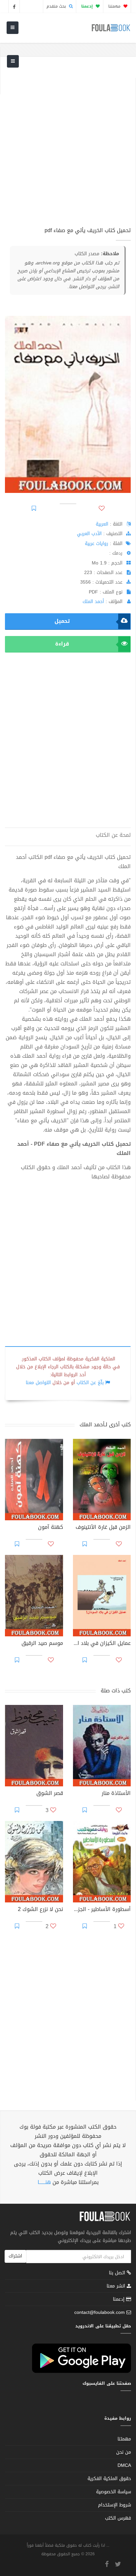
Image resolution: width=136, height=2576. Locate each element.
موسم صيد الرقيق (42, 1644)
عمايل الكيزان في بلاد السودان (102, 1644)
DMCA (124, 2465)
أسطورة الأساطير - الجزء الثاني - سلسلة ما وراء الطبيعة (102, 1910)
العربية (102, 524)
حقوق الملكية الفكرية (109, 2479)
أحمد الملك (93, 602)
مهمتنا (115, 6)
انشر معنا (117, 2286)
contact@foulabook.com (100, 2312)
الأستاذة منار (116, 1794)
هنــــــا (44, 2182)
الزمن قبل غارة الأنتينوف (103, 1528)
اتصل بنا (118, 2273)
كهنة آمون (51, 1528)
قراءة (62, 644)
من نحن (124, 2452)
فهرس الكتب (118, 2518)
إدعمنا (119, 2299)
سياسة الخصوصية (114, 2492)
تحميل (62, 621)
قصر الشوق (50, 1794)
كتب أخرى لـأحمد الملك (105, 1424)
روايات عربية (97, 544)
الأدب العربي (89, 534)
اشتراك (15, 2256)
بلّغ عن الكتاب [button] (90, 1383)
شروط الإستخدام (115, 2505)
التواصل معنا (38, 1383)
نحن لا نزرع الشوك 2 (40, 1910)
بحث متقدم (57, 6)
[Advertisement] (68, 146)
